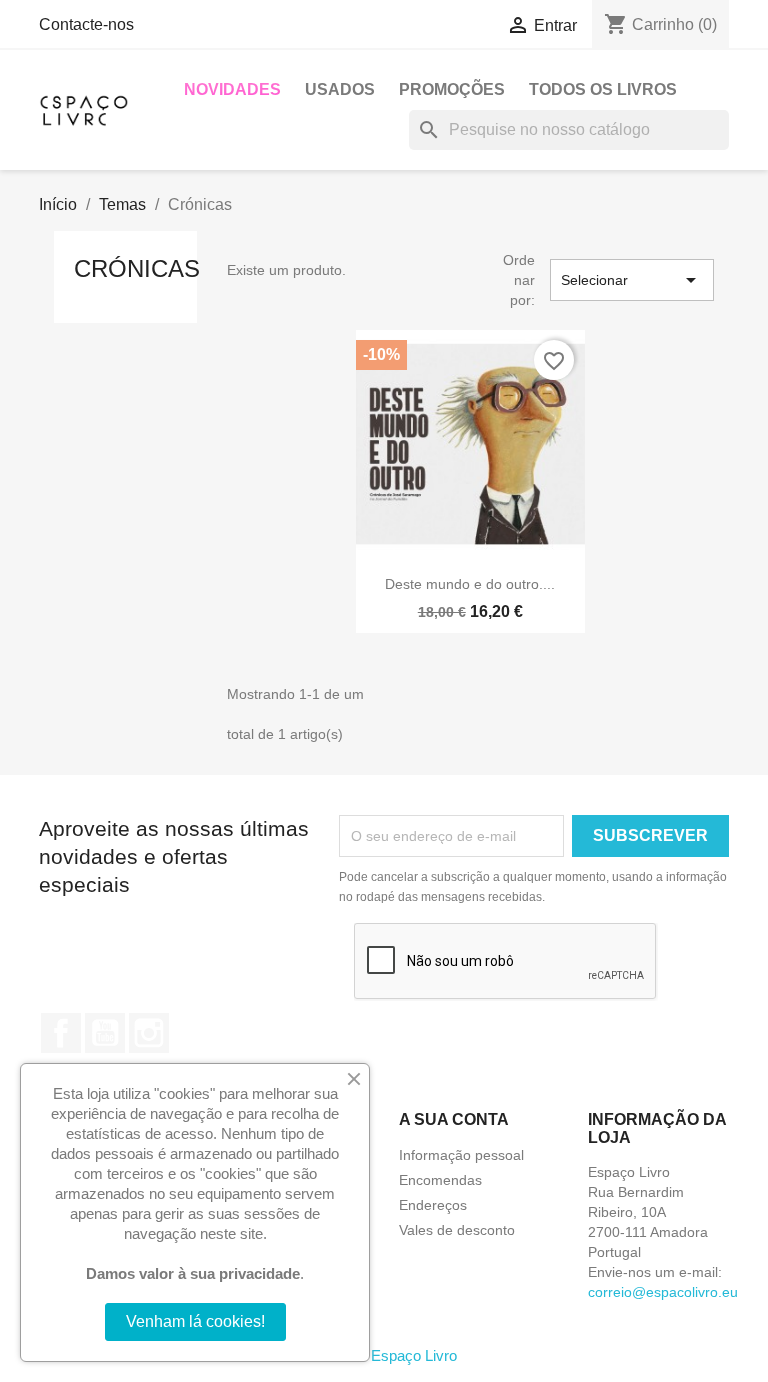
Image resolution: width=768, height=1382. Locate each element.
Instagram (149, 1033)
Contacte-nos (86, 24)
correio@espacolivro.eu (663, 1292)
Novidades (232, 89)
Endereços (433, 1205)
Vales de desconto (457, 1230)
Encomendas (440, 1180)
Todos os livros (603, 89)
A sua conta (454, 1119)
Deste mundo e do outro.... (470, 584)
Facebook (61, 1033)
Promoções (452, 89)
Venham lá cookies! (195, 1321)
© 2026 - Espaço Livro (384, 1355)
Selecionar (632, 280)
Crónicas (137, 268)
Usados (340, 89)
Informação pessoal (461, 1155)
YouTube (105, 1033)
